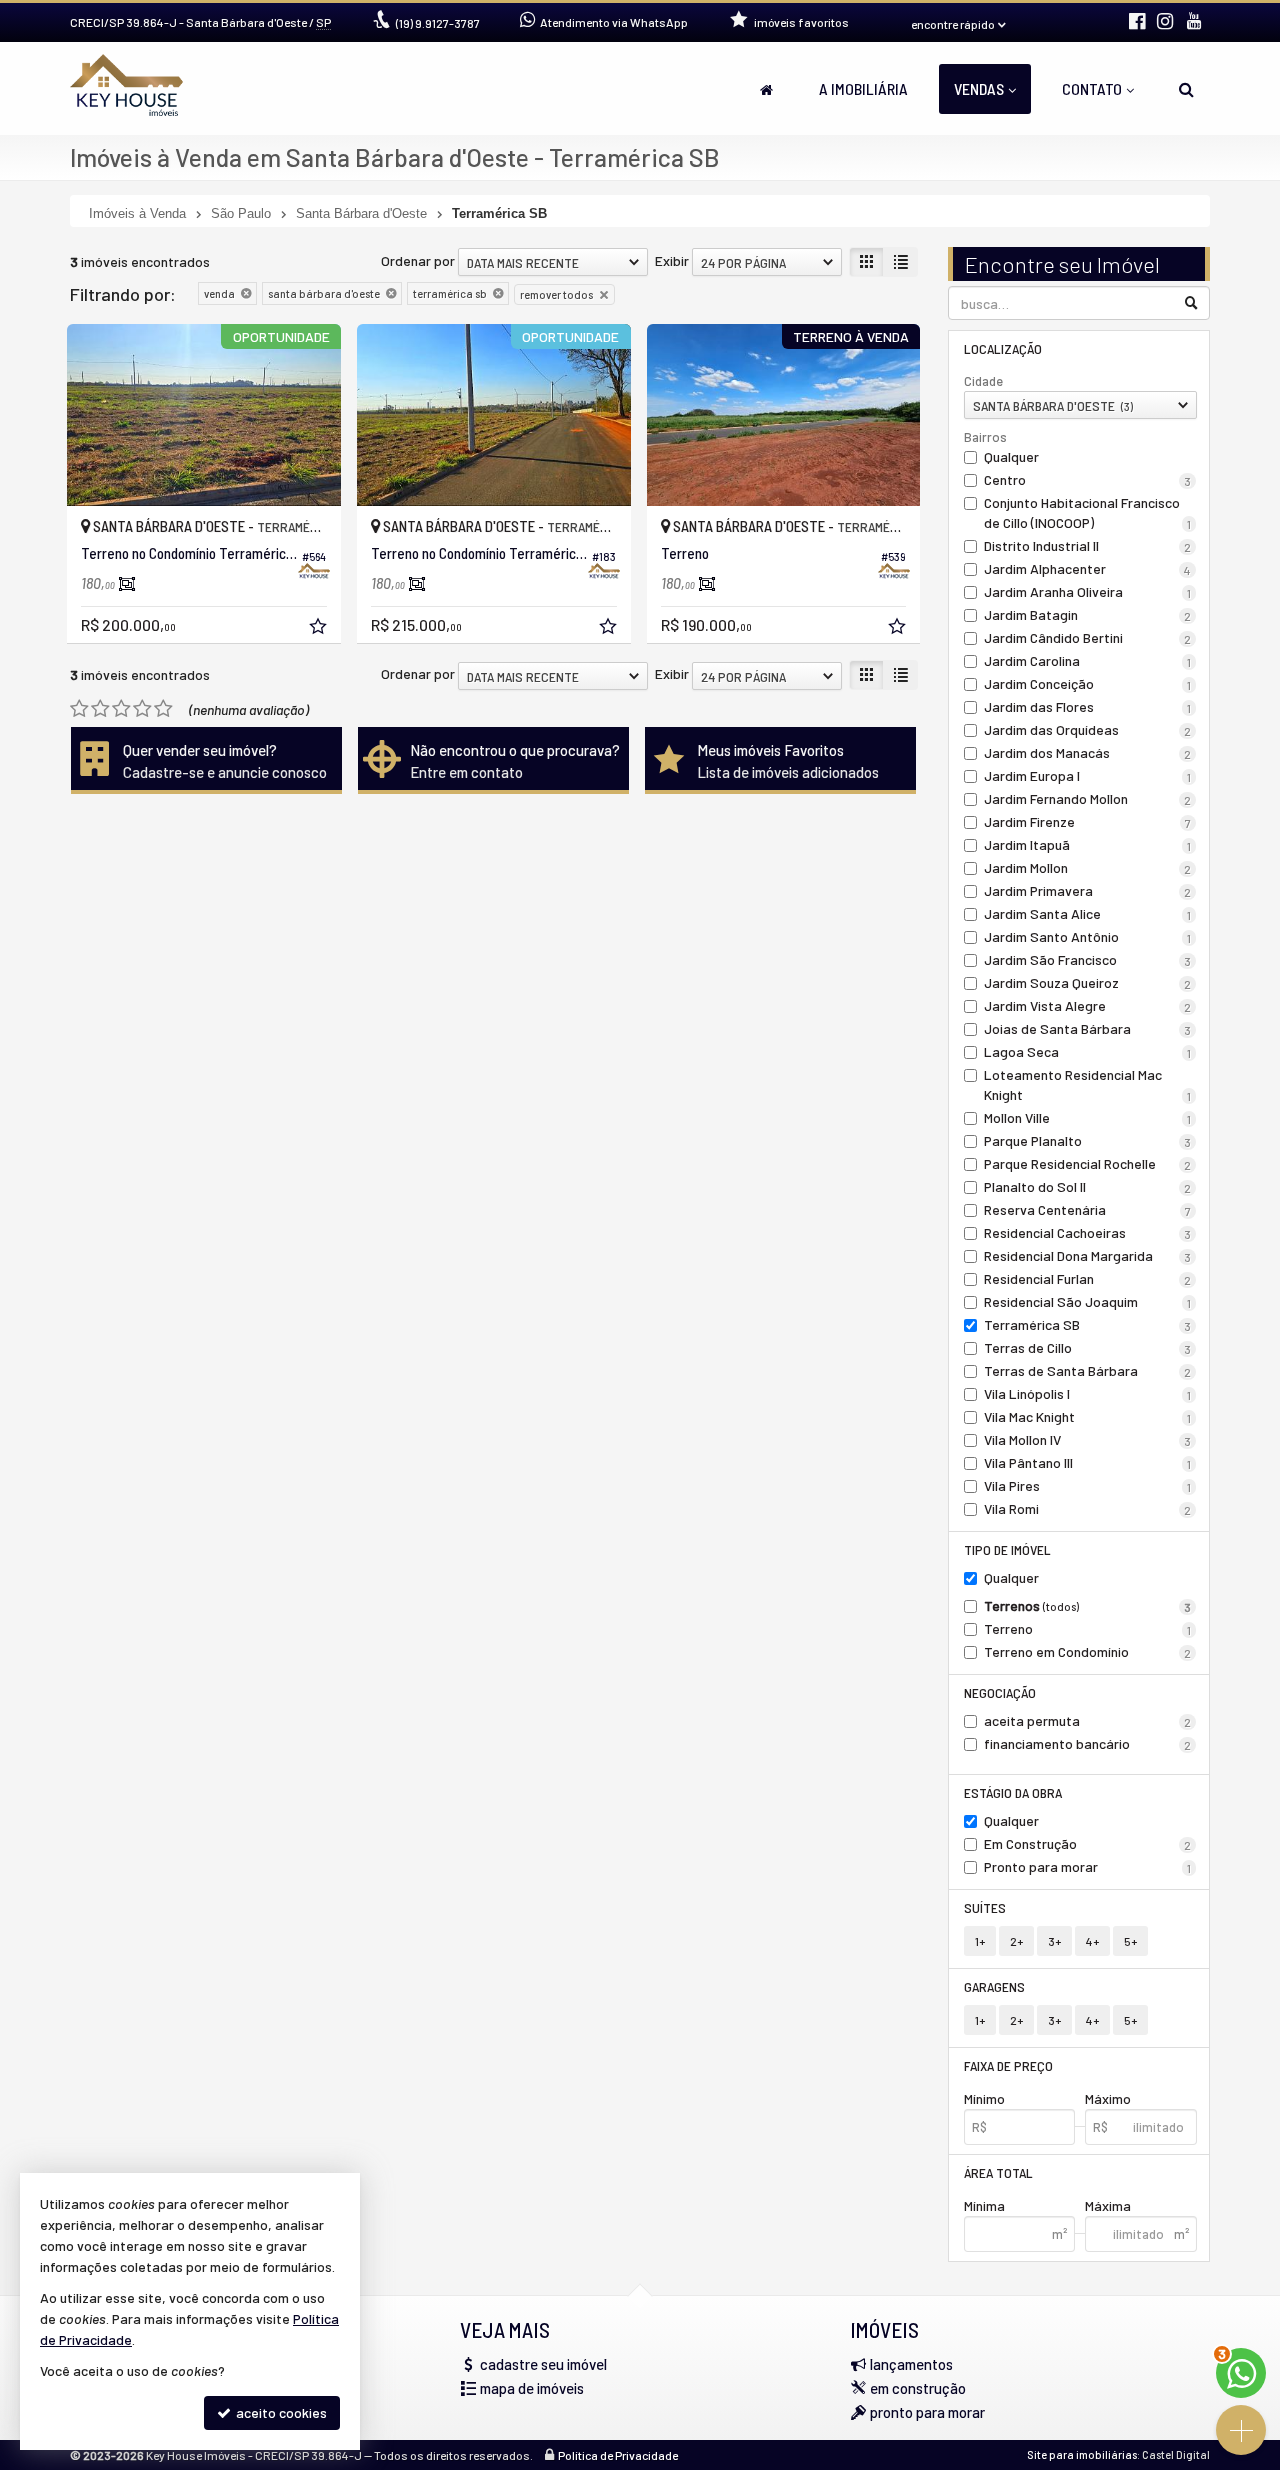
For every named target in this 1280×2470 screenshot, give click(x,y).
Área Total (998, 2172)
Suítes (985, 1907)
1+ (980, 1941)
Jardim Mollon (1088, 867)
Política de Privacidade (618, 2455)
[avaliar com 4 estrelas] (142, 709)
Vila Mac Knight (1088, 1416)
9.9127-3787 (438, 23)
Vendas (979, 88)
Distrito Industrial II (1088, 545)
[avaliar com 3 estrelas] (121, 709)
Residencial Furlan (1088, 1278)
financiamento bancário (1088, 1743)
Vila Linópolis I (1088, 1393)
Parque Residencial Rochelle (1088, 1163)
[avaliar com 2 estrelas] (100, 709)
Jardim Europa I (1088, 775)
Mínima (984, 2205)
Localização (1003, 348)
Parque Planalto (1088, 1140)
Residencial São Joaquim (1088, 1301)
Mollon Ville (1088, 1117)
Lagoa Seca (1088, 1051)
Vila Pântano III (1088, 1462)
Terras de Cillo (1088, 1347)
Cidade (983, 381)
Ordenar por (418, 260)
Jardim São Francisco (1088, 959)
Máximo (1108, 2098)
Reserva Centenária (1088, 1209)
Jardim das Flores (1088, 706)
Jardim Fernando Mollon (1088, 798)
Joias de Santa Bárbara (1088, 1028)
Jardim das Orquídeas (1088, 729)
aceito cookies (280, 2412)
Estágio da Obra (1013, 1792)
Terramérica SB (1088, 1324)
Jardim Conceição (1088, 683)
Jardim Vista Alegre (1088, 1005)
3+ (1054, 1941)
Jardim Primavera (1088, 890)
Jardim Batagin (1088, 614)
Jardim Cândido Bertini (1088, 637)
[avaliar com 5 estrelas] (163, 709)
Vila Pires (1088, 1485)
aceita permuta (1088, 1720)
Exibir (672, 260)
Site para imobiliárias (1082, 2454)
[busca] (1186, 89)
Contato (1092, 88)
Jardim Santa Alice (1088, 913)
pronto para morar (927, 2412)
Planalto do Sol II (1088, 1186)
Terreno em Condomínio (1088, 1651)
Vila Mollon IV (1088, 1439)
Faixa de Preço (1008, 2065)
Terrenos (1088, 1605)
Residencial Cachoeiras (1088, 1232)
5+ (1130, 1941)
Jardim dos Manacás (1088, 752)
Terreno (1088, 1628)
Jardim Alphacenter (1088, 568)
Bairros (985, 437)
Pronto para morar (1088, 1866)
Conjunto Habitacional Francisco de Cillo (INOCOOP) (1088, 512)
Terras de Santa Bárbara (1088, 1370)
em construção (918, 2388)
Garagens (994, 1986)
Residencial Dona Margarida (1088, 1255)
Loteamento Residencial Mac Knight (1088, 1084)
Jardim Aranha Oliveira (1088, 591)
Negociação (1000, 1692)
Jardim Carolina (1088, 660)
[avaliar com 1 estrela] (79, 709)
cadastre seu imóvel (543, 2364)
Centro (1088, 479)
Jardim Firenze (1088, 821)
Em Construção (1088, 1843)
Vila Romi (1088, 1508)
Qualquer (1011, 456)
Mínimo (984, 2098)
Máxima (1108, 2205)
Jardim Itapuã (1088, 844)
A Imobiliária (863, 88)
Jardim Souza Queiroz (1088, 982)
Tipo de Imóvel (1007, 1549)
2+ (1016, 1941)
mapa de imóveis (532, 2388)
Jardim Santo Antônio (1088, 936)
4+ (1092, 1941)
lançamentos (911, 2364)
